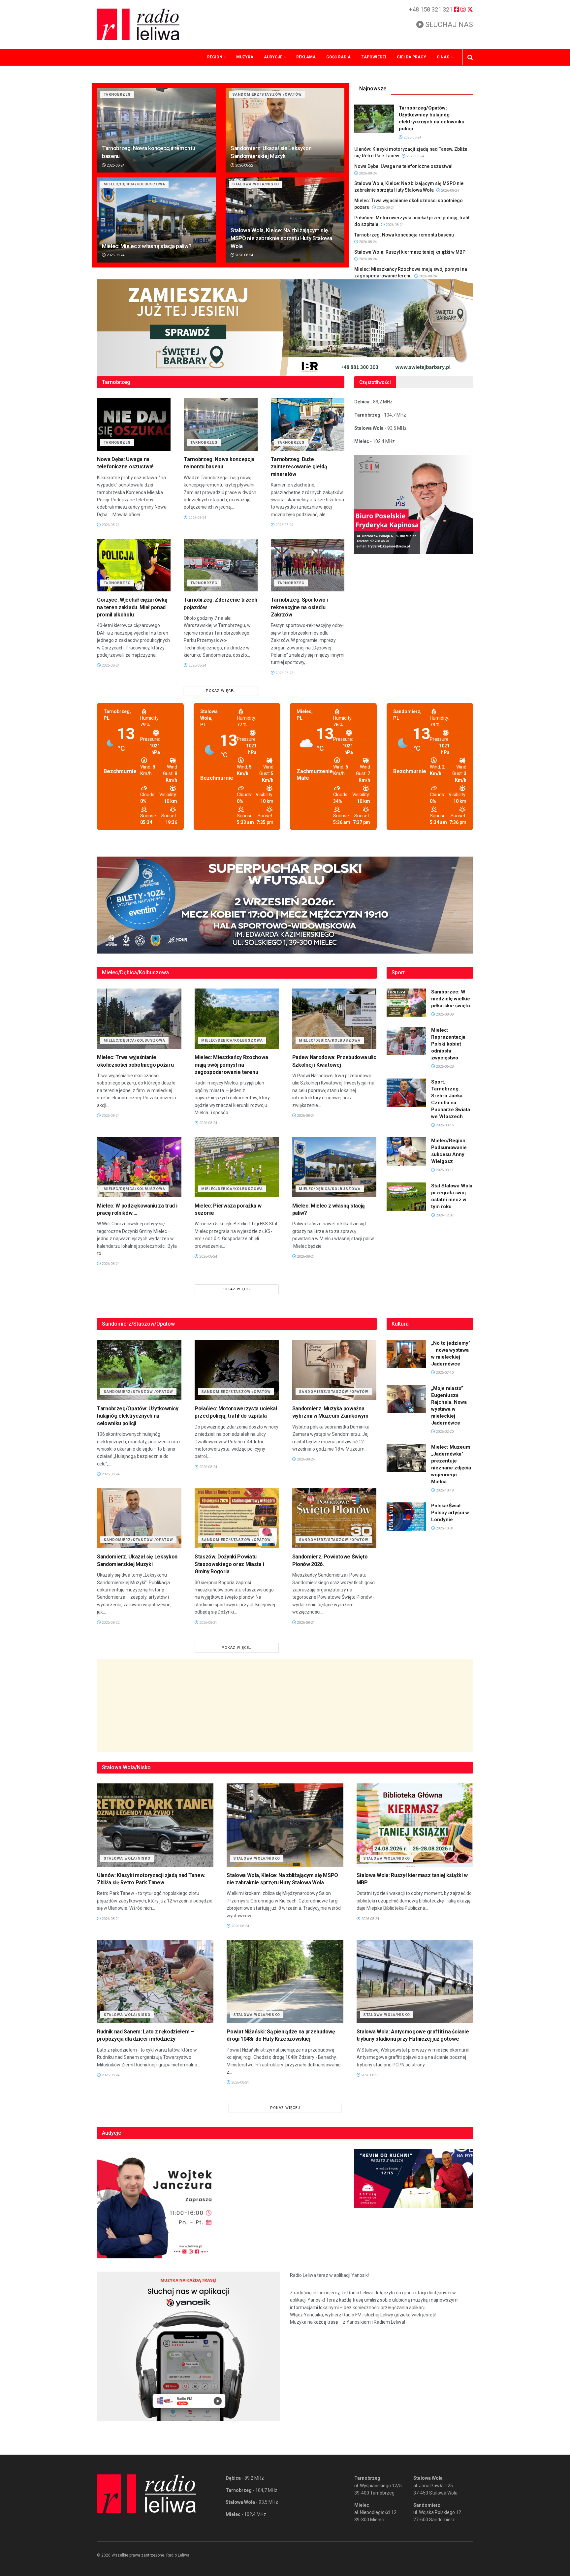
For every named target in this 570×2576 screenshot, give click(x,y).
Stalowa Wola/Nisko (256, 184)
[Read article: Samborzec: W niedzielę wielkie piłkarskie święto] (406, 1003)
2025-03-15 (444, 1125)
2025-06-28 (444, 1067)
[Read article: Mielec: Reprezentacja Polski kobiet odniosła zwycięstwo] (406, 1041)
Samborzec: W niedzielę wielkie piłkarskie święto (451, 999)
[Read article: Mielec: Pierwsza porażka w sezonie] (237, 1167)
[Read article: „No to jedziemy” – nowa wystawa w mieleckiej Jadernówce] (406, 1354)
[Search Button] (470, 57)
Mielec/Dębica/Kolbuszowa (134, 184)
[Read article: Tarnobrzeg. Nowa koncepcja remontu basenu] (156, 130)
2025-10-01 (444, 1528)
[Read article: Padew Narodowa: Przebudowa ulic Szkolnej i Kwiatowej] (334, 1019)
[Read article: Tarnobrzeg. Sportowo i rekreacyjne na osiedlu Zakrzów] (308, 565)
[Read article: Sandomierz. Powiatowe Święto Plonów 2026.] (334, 1518)
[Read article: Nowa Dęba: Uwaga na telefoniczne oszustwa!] (134, 424)
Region (215, 57)
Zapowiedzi (374, 57)
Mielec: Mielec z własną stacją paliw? (147, 246)
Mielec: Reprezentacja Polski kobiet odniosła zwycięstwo (448, 1044)
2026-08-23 (284, 673)
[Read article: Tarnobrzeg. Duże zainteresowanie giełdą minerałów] (308, 424)
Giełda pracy (412, 57)
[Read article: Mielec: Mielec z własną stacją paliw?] (156, 220)
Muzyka (245, 57)
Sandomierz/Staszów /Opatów (267, 94)
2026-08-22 (244, 165)
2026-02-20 (444, 1432)
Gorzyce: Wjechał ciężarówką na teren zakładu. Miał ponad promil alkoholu (132, 607)
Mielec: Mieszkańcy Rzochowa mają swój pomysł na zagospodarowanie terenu (231, 1065)
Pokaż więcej (221, 691)
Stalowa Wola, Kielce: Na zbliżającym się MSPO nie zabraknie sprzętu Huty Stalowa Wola (281, 238)
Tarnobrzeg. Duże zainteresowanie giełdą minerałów (299, 467)
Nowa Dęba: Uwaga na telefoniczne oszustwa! (403, 166)
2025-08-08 (444, 1014)
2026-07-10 (444, 1373)
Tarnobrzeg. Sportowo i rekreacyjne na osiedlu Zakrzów (299, 607)
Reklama (306, 57)
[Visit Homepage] (138, 24)
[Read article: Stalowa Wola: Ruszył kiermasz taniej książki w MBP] (415, 1825)
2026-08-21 (208, 1623)
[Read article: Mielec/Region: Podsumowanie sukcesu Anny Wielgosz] (406, 1151)
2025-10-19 (444, 1490)
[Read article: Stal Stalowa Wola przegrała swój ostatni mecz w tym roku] (406, 1197)
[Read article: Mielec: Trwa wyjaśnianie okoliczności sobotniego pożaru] (139, 1019)
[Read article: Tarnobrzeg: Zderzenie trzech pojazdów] (221, 565)
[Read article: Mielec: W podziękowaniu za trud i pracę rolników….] (139, 1167)
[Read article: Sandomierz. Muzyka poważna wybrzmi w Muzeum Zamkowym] (334, 1370)
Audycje (273, 57)
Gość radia (338, 57)
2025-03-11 (444, 1170)
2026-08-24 (115, 165)
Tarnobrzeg (117, 94)
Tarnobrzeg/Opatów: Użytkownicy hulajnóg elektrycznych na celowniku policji (138, 1416)
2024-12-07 (444, 1215)
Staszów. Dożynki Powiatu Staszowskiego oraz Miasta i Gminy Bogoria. (229, 1564)
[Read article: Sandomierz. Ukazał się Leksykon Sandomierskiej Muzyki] (285, 130)
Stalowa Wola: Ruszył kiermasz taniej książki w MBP (410, 252)
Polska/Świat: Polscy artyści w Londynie (450, 1513)
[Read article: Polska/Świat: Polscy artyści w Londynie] (406, 1517)
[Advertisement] (285, 1706)
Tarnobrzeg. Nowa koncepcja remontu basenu (404, 235)
